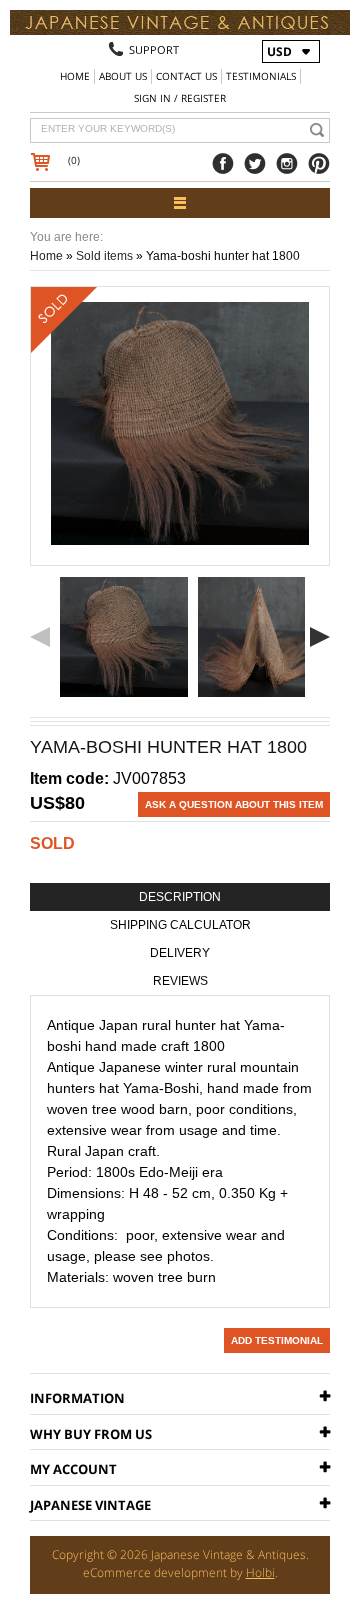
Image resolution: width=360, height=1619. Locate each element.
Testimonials (261, 76)
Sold (52, 843)
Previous (40, 637)
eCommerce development (155, 1572)
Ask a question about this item (234, 804)
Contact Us (186, 76)
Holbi (260, 1572)
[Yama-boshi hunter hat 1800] (124, 637)
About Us (123, 76)
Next (320, 637)
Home (75, 76)
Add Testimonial (277, 1340)
